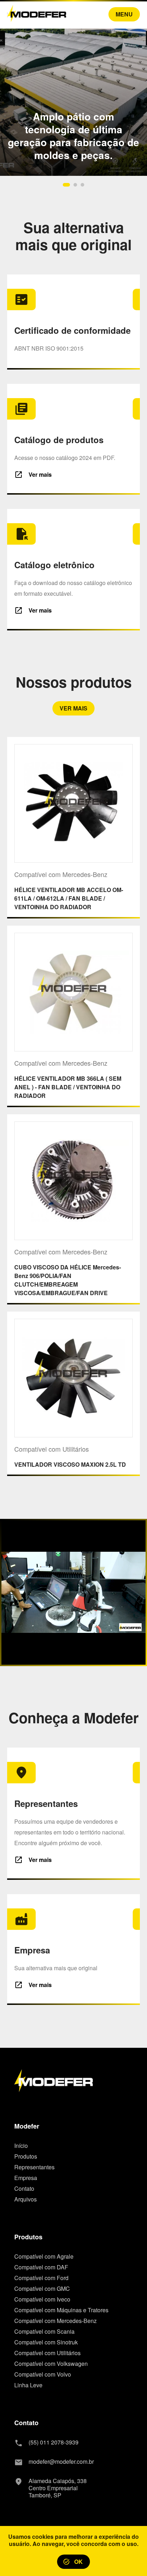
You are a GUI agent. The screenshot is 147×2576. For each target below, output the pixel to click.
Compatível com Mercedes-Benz (55, 2321)
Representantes (34, 2167)
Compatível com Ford (41, 2278)
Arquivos (26, 2199)
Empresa (26, 2178)
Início (21, 2146)
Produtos (26, 2156)
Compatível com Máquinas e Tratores (61, 2310)
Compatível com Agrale (44, 2257)
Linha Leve (28, 2385)
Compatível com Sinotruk (46, 2342)
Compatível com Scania (44, 2332)
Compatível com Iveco (42, 2299)
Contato (24, 2189)
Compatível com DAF (41, 2267)
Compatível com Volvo (43, 2374)
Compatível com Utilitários (47, 2353)
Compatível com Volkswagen (51, 2364)
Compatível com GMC (42, 2289)
